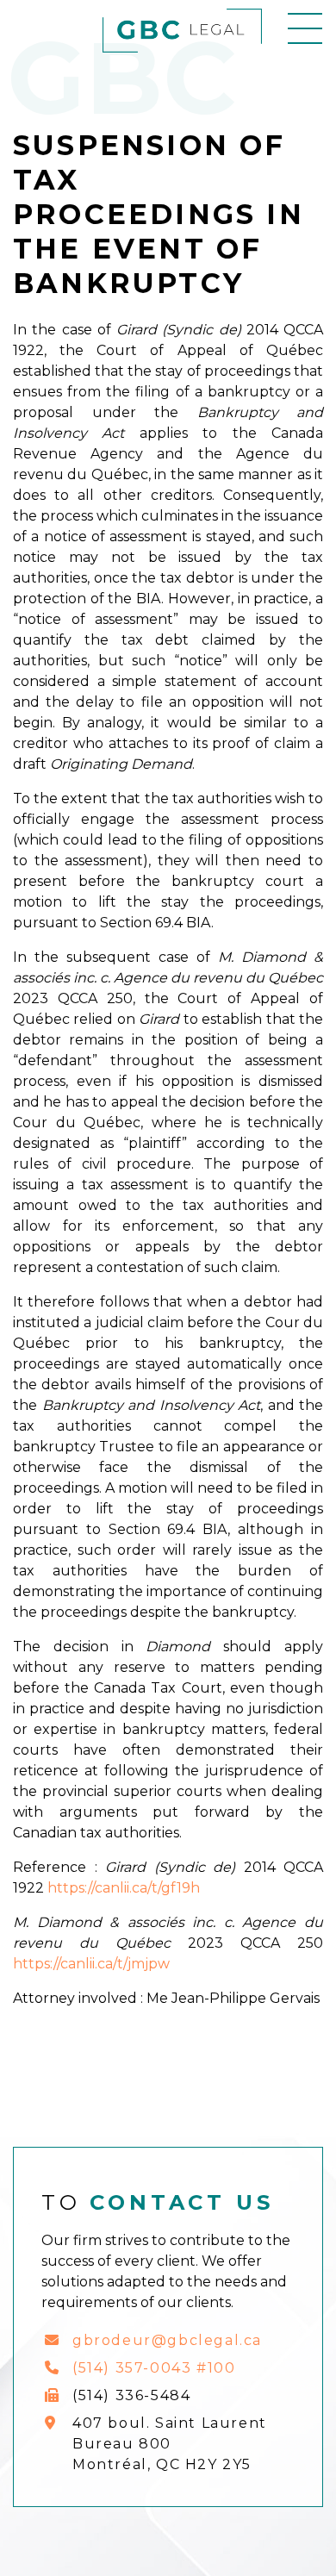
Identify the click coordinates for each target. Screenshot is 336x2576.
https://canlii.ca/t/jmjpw (91, 1964)
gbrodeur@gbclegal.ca (167, 2340)
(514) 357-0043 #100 (154, 2368)
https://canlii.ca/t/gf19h (124, 1888)
